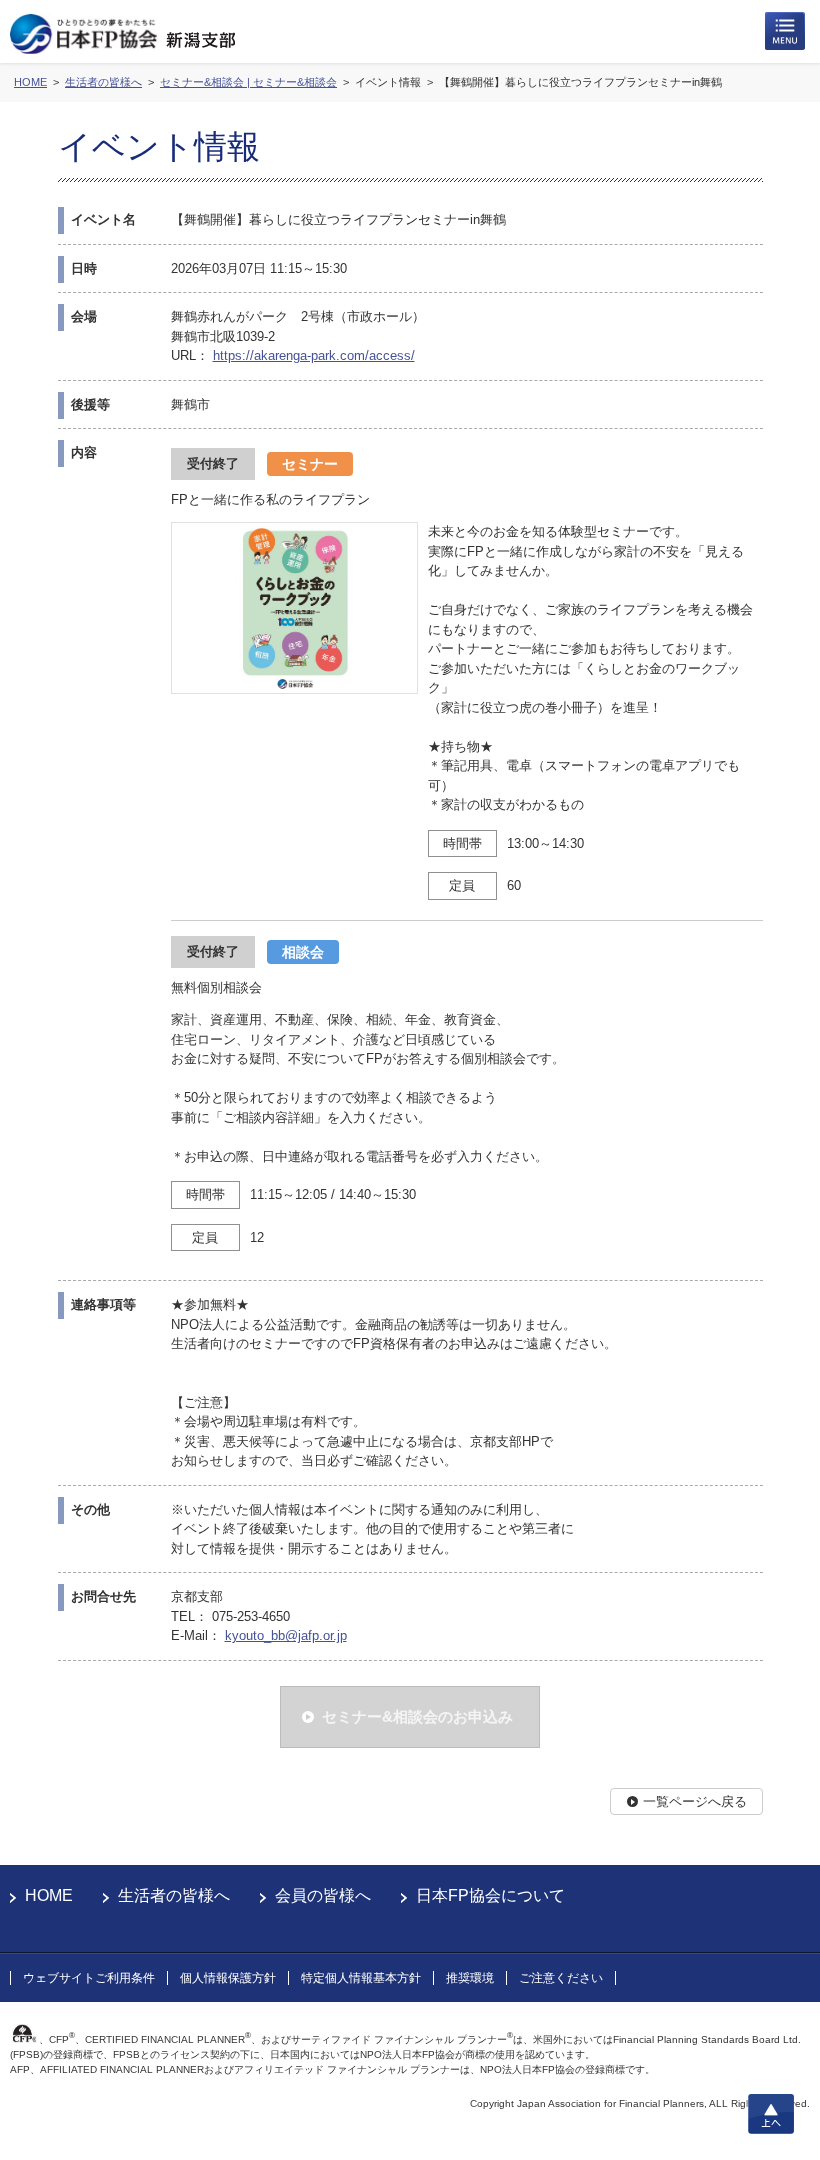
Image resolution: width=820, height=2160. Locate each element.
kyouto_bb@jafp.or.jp (286, 1635)
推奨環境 (470, 1978)
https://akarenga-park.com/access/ (314, 355)
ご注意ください (561, 1978)
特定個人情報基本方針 (361, 1978)
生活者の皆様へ (174, 1895)
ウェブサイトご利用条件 (89, 1978)
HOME (49, 1895)
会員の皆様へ (323, 1895)
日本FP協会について (490, 1895)
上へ (771, 2114)
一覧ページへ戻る (695, 1801)
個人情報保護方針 (228, 1978)
